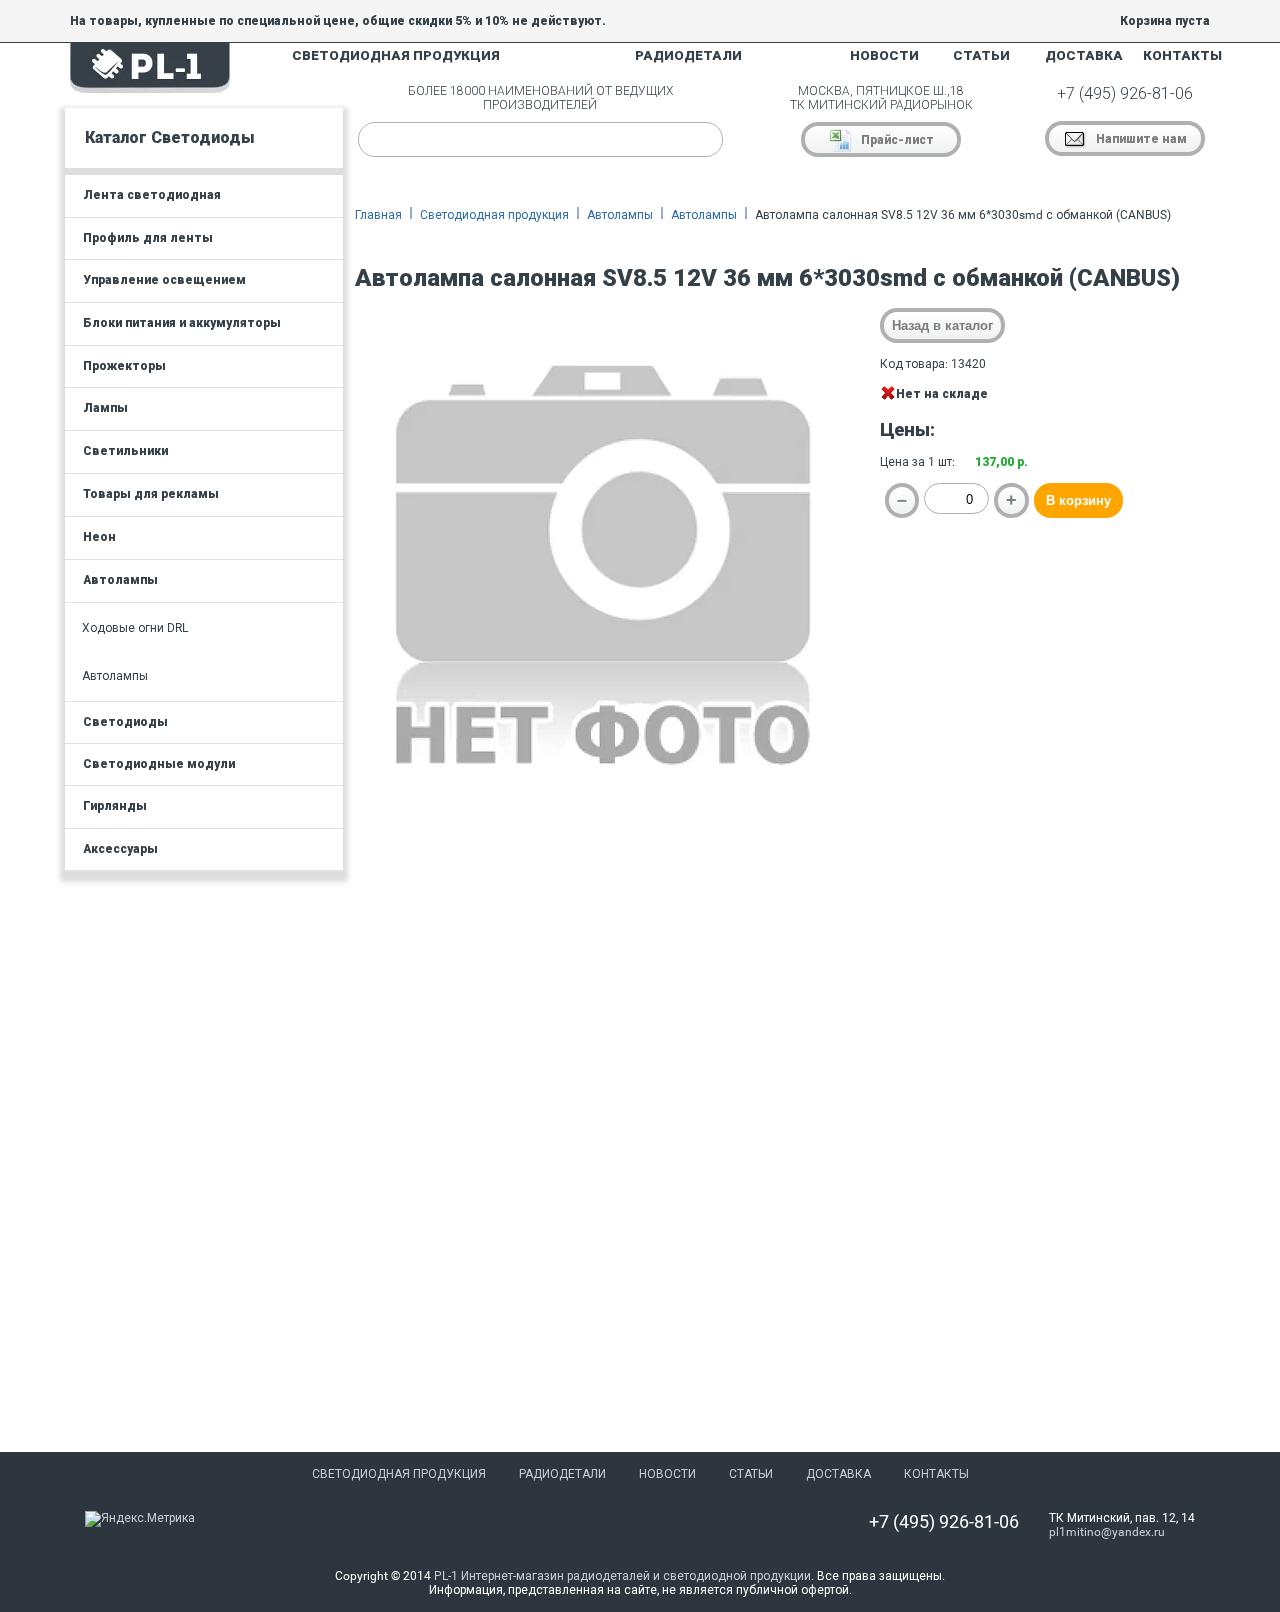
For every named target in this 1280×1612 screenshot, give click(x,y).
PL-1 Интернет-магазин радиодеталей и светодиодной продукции (622, 1576)
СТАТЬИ (981, 55)
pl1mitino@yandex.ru (1107, 1532)
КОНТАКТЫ (1182, 55)
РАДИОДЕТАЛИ (688, 55)
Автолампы (620, 215)
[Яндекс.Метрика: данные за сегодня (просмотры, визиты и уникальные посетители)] (140, 1519)
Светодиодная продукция (494, 215)
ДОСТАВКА (1084, 55)
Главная (378, 215)
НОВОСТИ (884, 55)
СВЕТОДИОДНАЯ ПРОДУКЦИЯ (396, 55)
